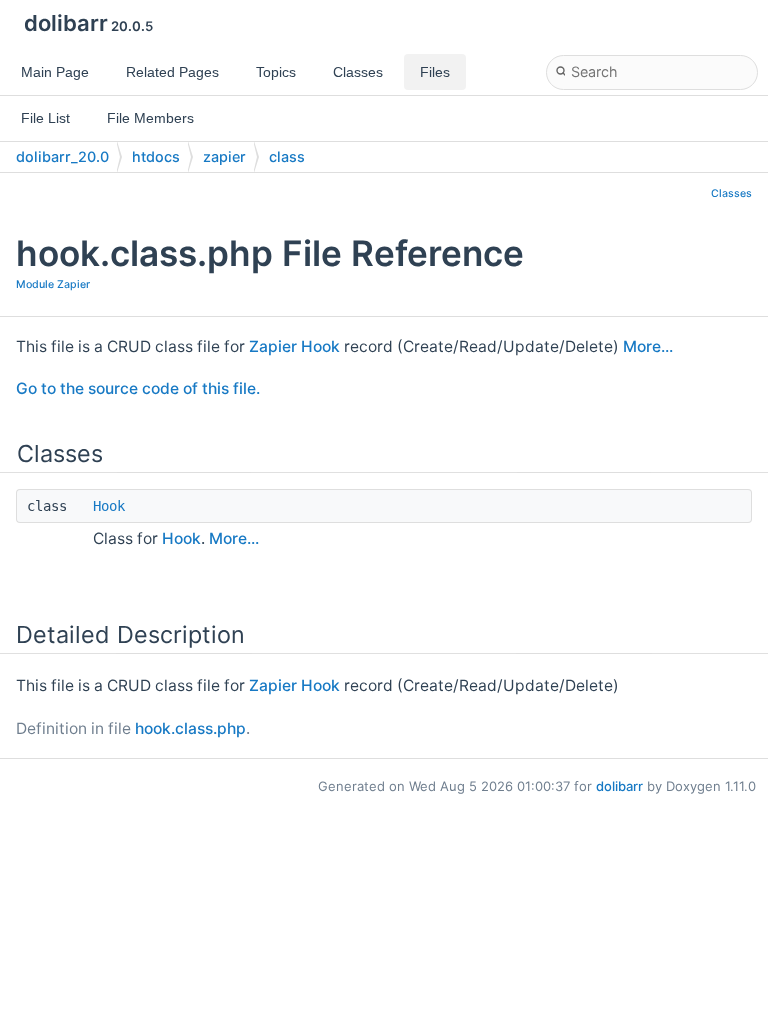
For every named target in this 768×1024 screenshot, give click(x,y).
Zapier (273, 346)
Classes (731, 193)
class (287, 156)
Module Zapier (53, 284)
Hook (320, 346)
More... (648, 346)
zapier (224, 156)
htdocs (156, 156)
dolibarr (619, 786)
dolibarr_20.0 (62, 156)
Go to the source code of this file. (138, 388)
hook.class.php (190, 728)
